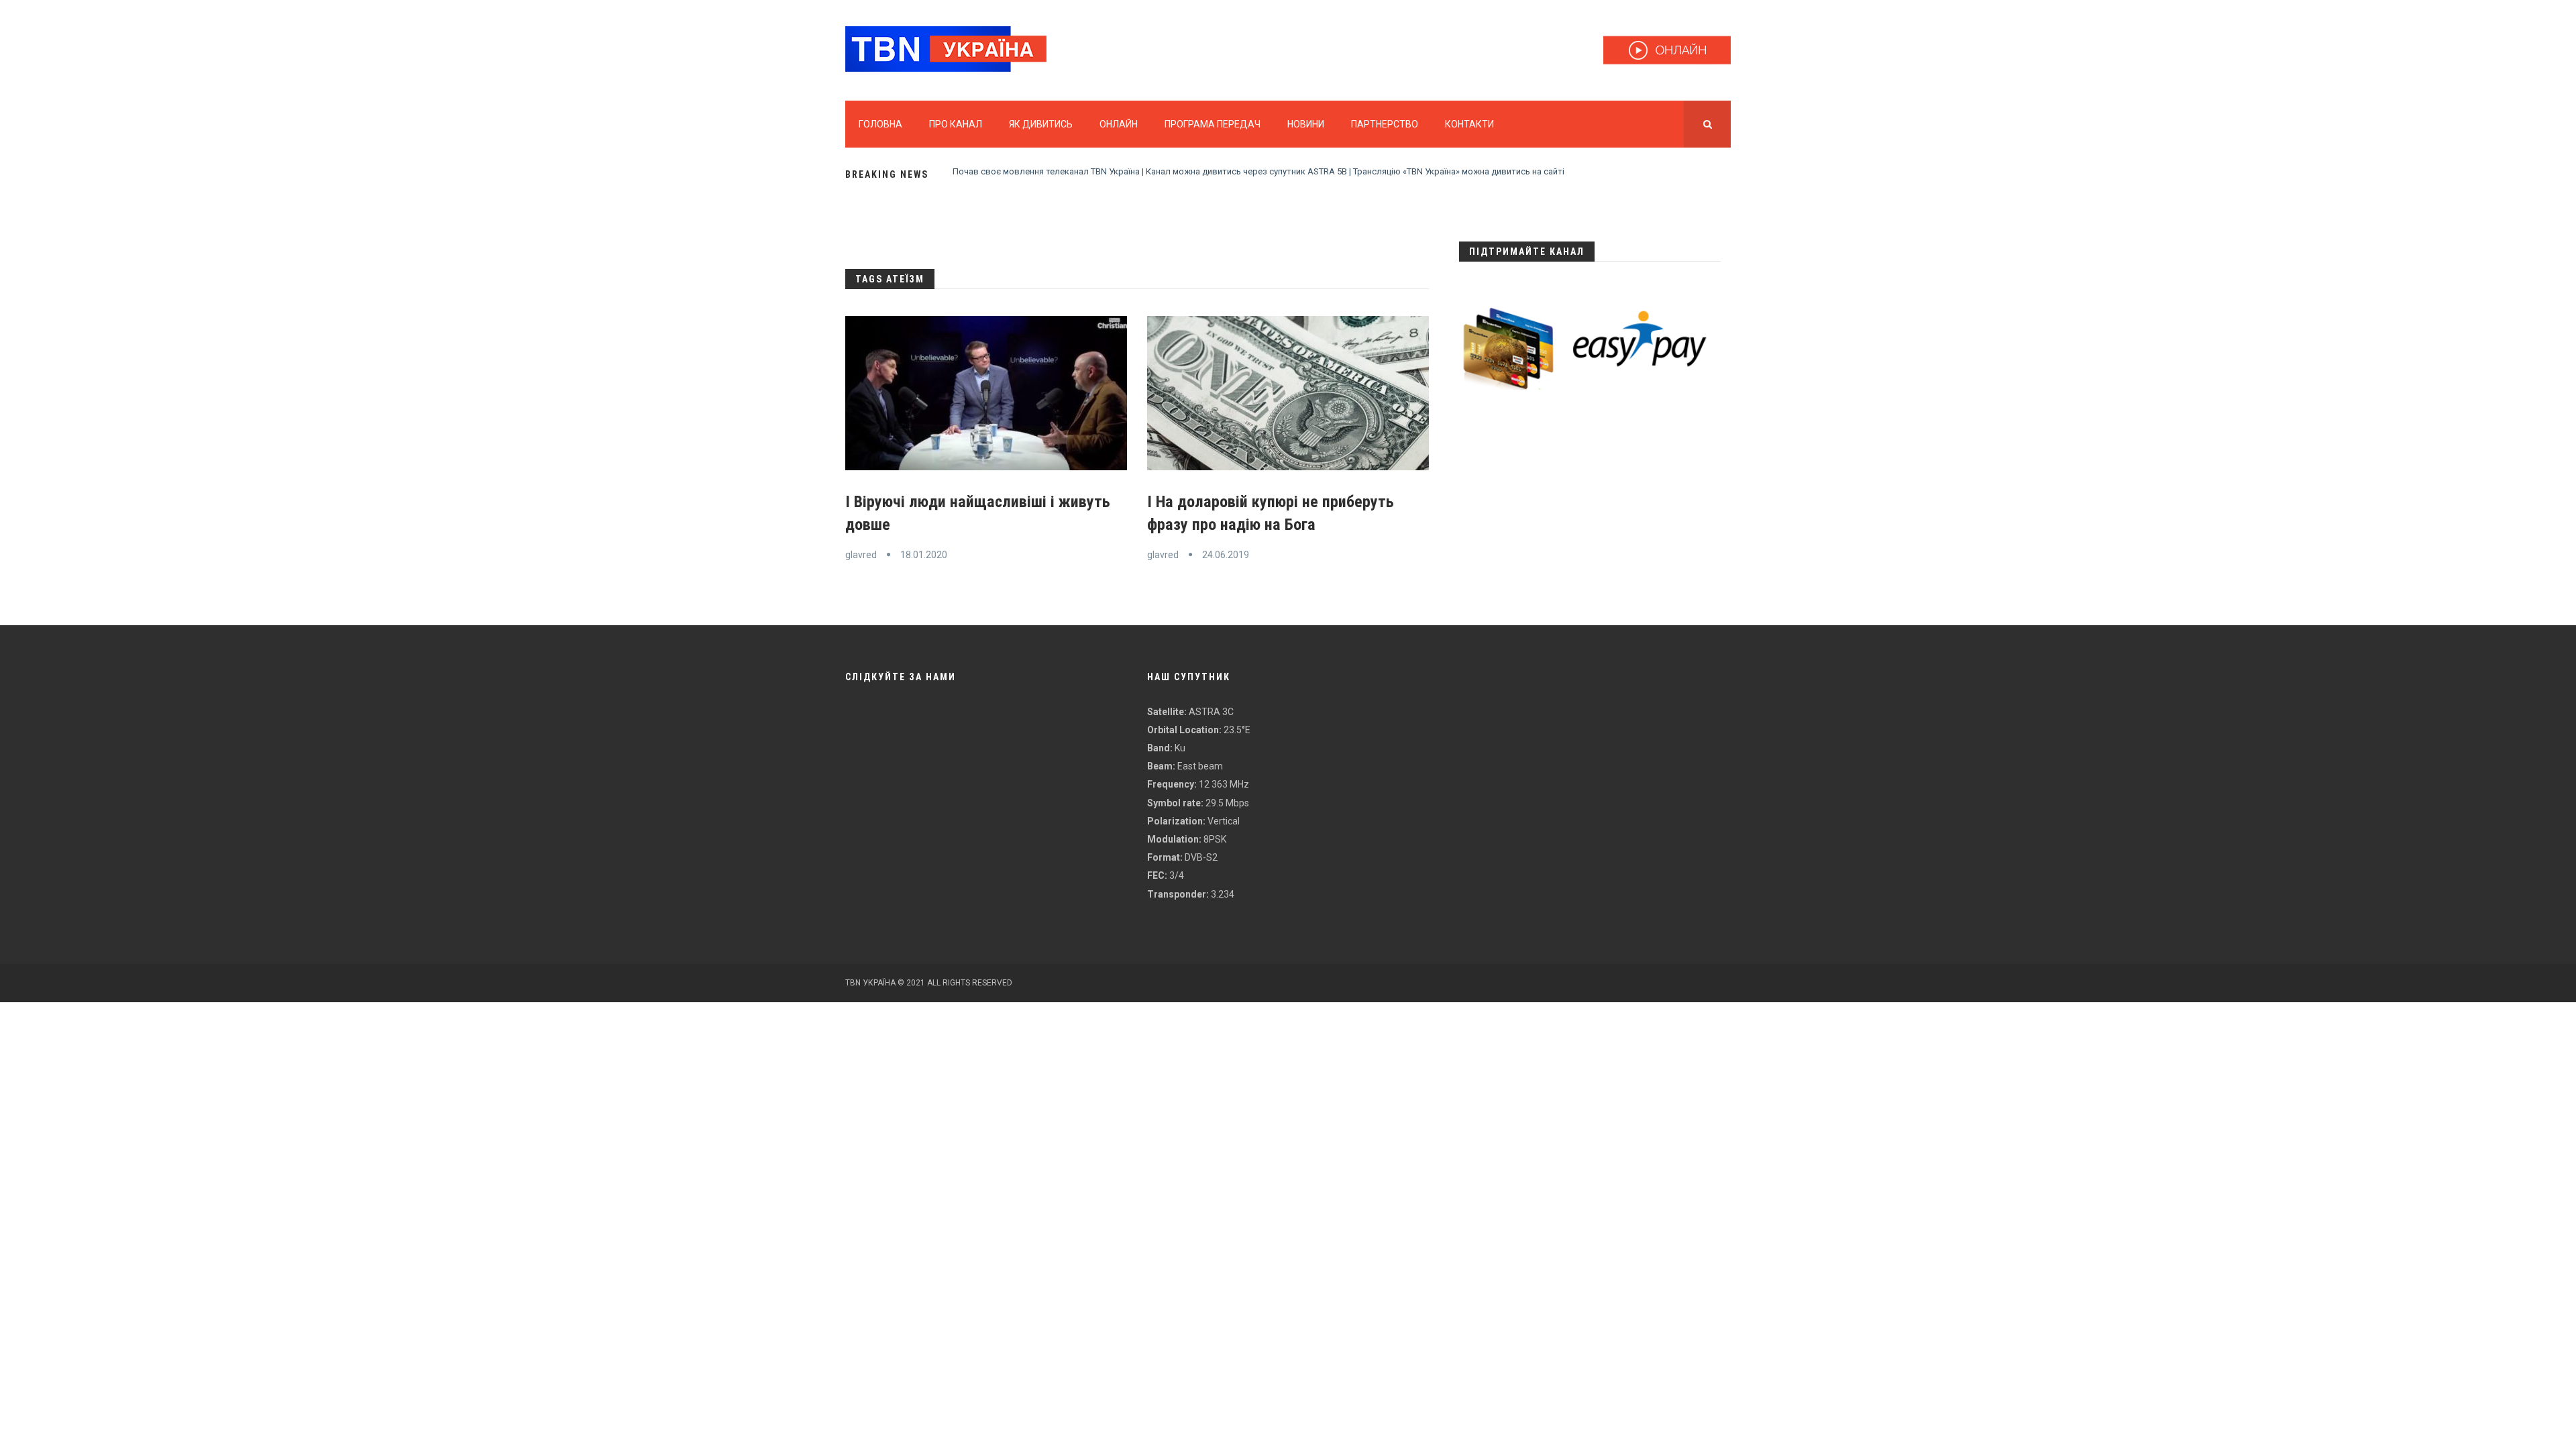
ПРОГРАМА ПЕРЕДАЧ (1213, 124)
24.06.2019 (1226, 555)
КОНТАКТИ (1469, 124)
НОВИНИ (1306, 124)
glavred (861, 555)
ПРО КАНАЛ (956, 124)
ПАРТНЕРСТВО (1385, 124)
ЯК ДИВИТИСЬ (1041, 124)
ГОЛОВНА (880, 124)
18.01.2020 (924, 555)
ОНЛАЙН (1119, 124)
